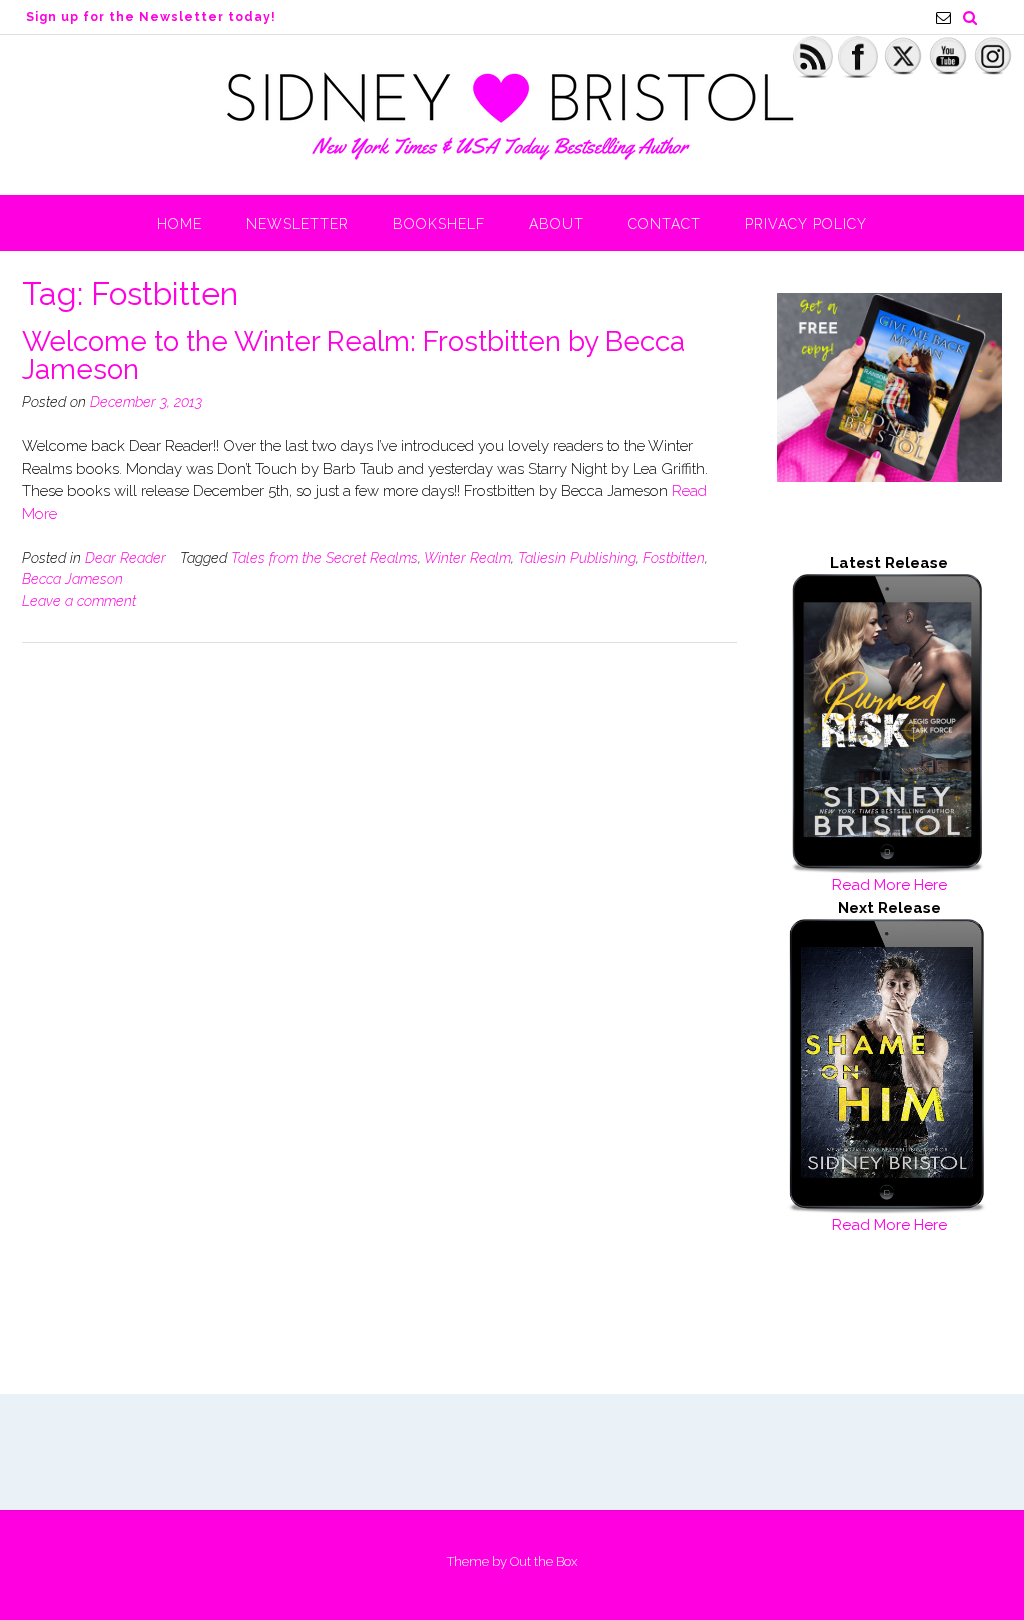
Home (179, 224)
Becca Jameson (72, 579)
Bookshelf (439, 224)
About (556, 224)
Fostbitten (674, 558)
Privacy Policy (806, 224)
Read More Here (889, 885)
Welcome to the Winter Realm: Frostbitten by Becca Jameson (353, 355)
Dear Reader (125, 558)
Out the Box (543, 1561)
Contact (664, 224)
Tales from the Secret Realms (324, 558)
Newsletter (297, 224)
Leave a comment (79, 601)
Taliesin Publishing (577, 558)
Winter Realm (467, 558)
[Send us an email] (943, 17)
